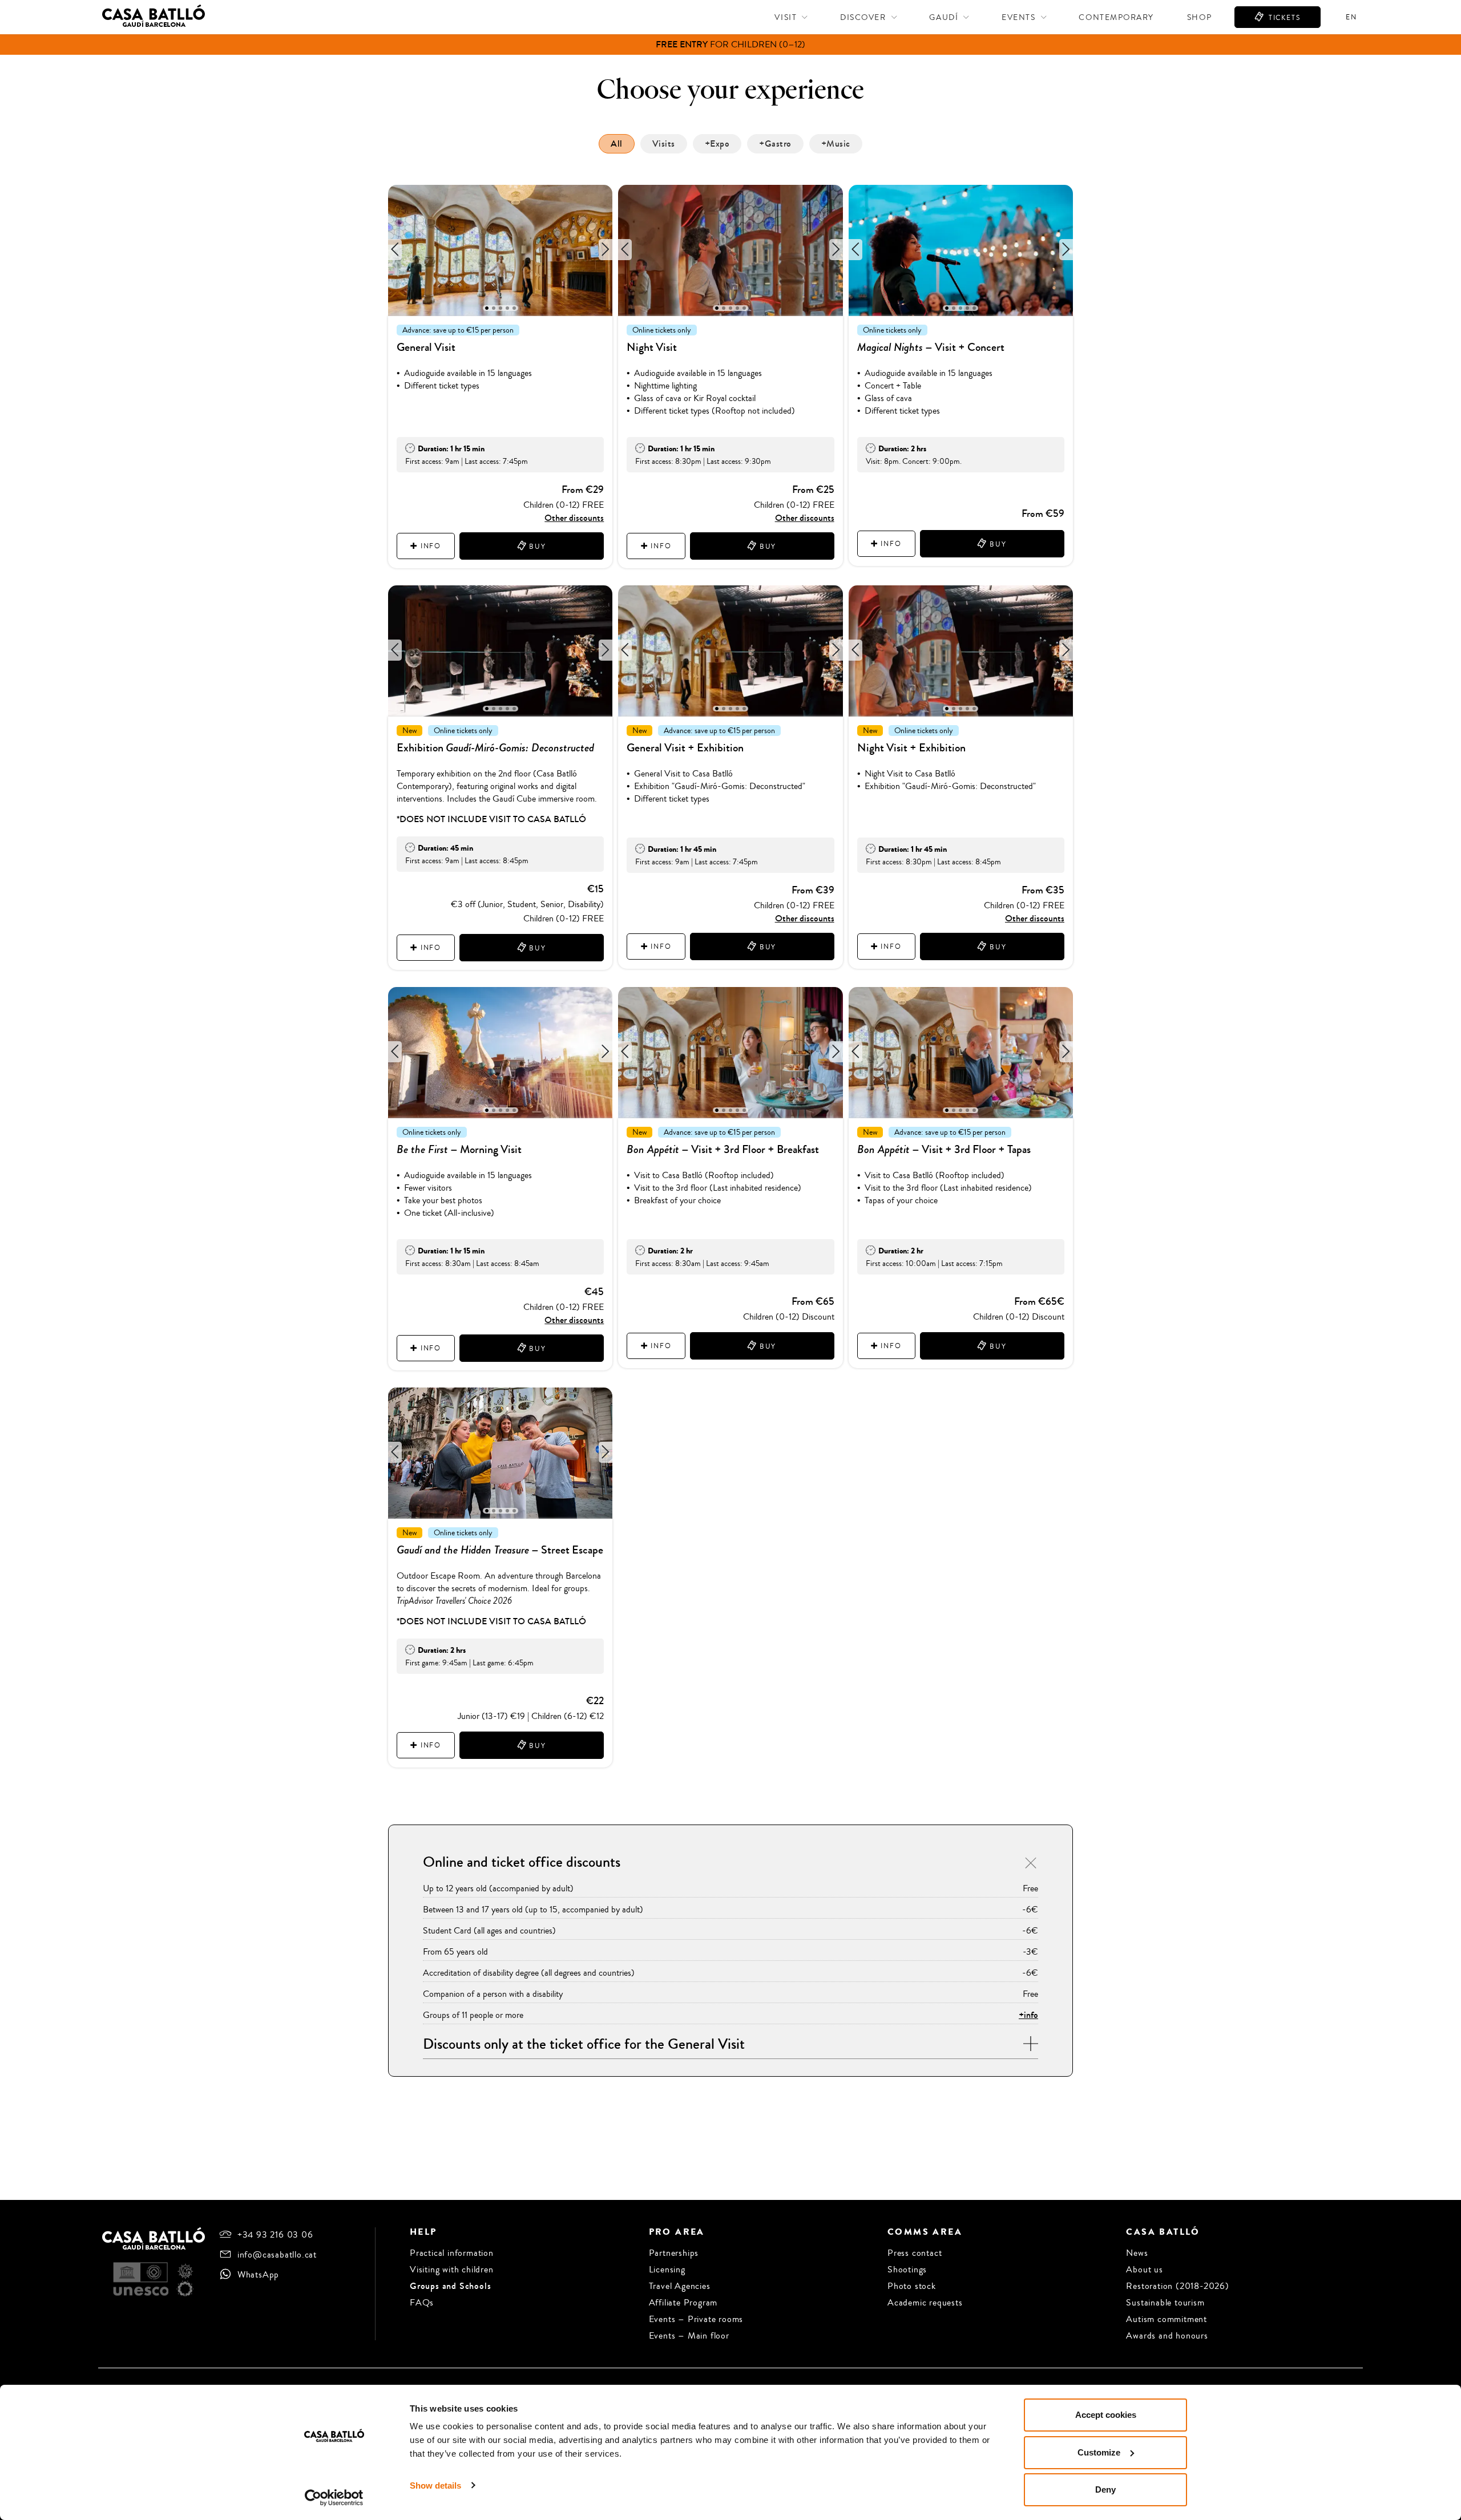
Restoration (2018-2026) (1177, 2286)
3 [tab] (501, 308)
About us (1144, 2269)
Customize (1099, 2452)
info (429, 546)
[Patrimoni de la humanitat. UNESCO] (141, 2279)
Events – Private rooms (696, 2319)
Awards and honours (1167, 2335)
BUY (536, 547)
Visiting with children (452, 2269)
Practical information (452, 2253)
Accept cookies (1106, 2415)
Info (659, 546)
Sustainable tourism (1165, 2302)
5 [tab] (514, 308)
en (1351, 17)
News (1137, 2253)
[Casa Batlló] (154, 21)
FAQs (422, 2302)
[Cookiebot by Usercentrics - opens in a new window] (334, 2498)
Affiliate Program (683, 2302)
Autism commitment (1167, 2319)
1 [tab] (487, 308)
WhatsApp (258, 2274)
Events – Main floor (689, 2335)
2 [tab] (494, 308)
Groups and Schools (450, 2286)
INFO (429, 948)
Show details (435, 2485)
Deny (1105, 2489)
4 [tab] (508, 308)
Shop (1199, 17)
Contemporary (1116, 17)
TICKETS (1283, 18)
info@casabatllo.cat (277, 2254)
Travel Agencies (680, 2286)
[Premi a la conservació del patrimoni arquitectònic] (185, 2271)
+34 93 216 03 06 (275, 2234)
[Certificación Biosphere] (185, 2289)
